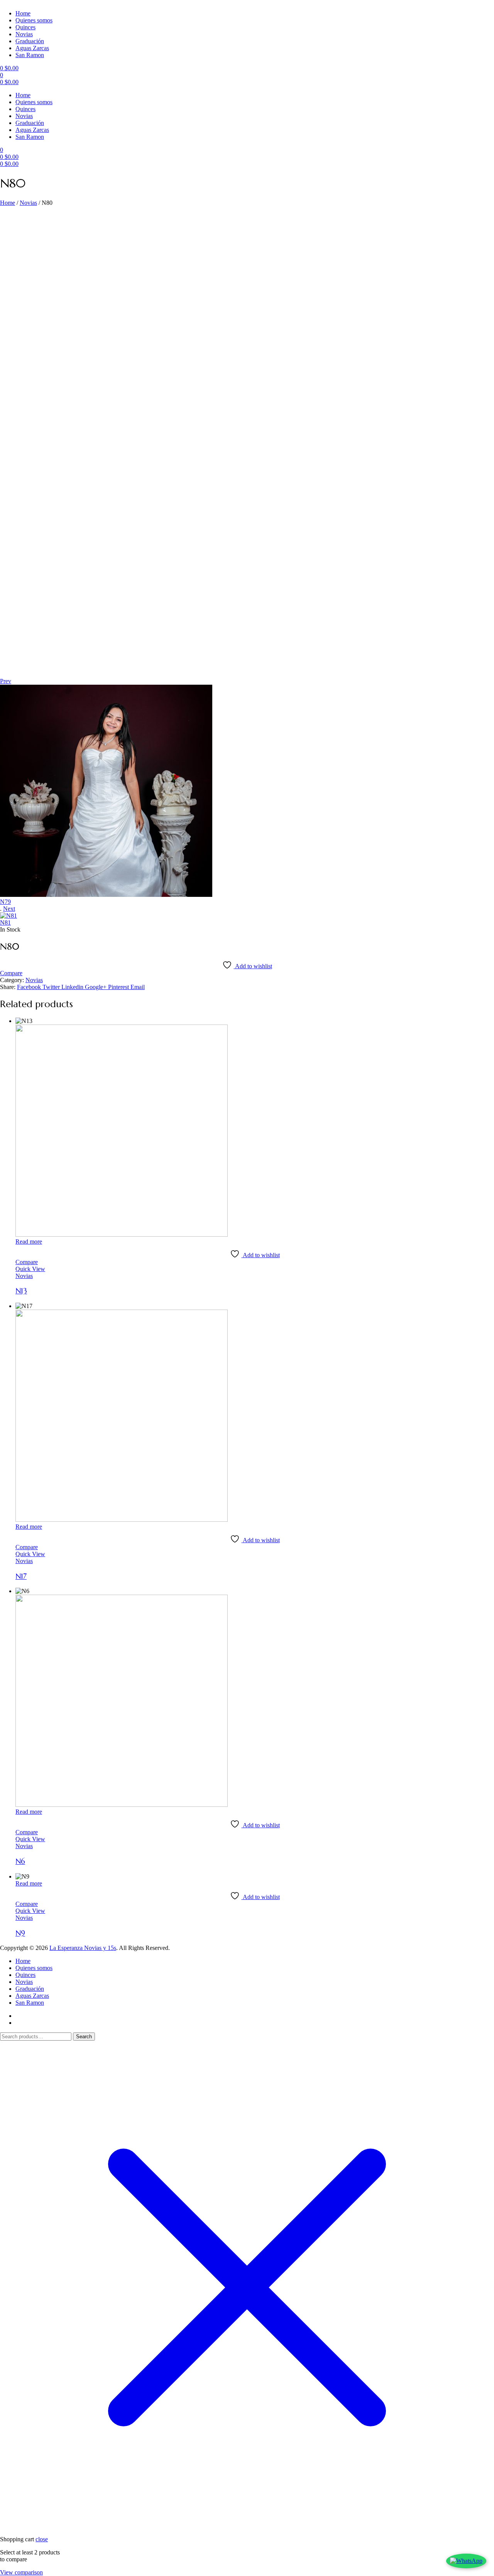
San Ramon (30, 55)
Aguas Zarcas (32, 48)
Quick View (30, 1269)
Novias (24, 34)
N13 (21, 1291)
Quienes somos (34, 20)
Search (84, 2037)
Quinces (25, 27)
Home (23, 13)
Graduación (30, 41)
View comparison (21, 2572)
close (42, 2539)
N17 (21, 1576)
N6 (20, 1861)
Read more (29, 1242)
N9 (20, 1933)
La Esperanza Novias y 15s (83, 1948)
